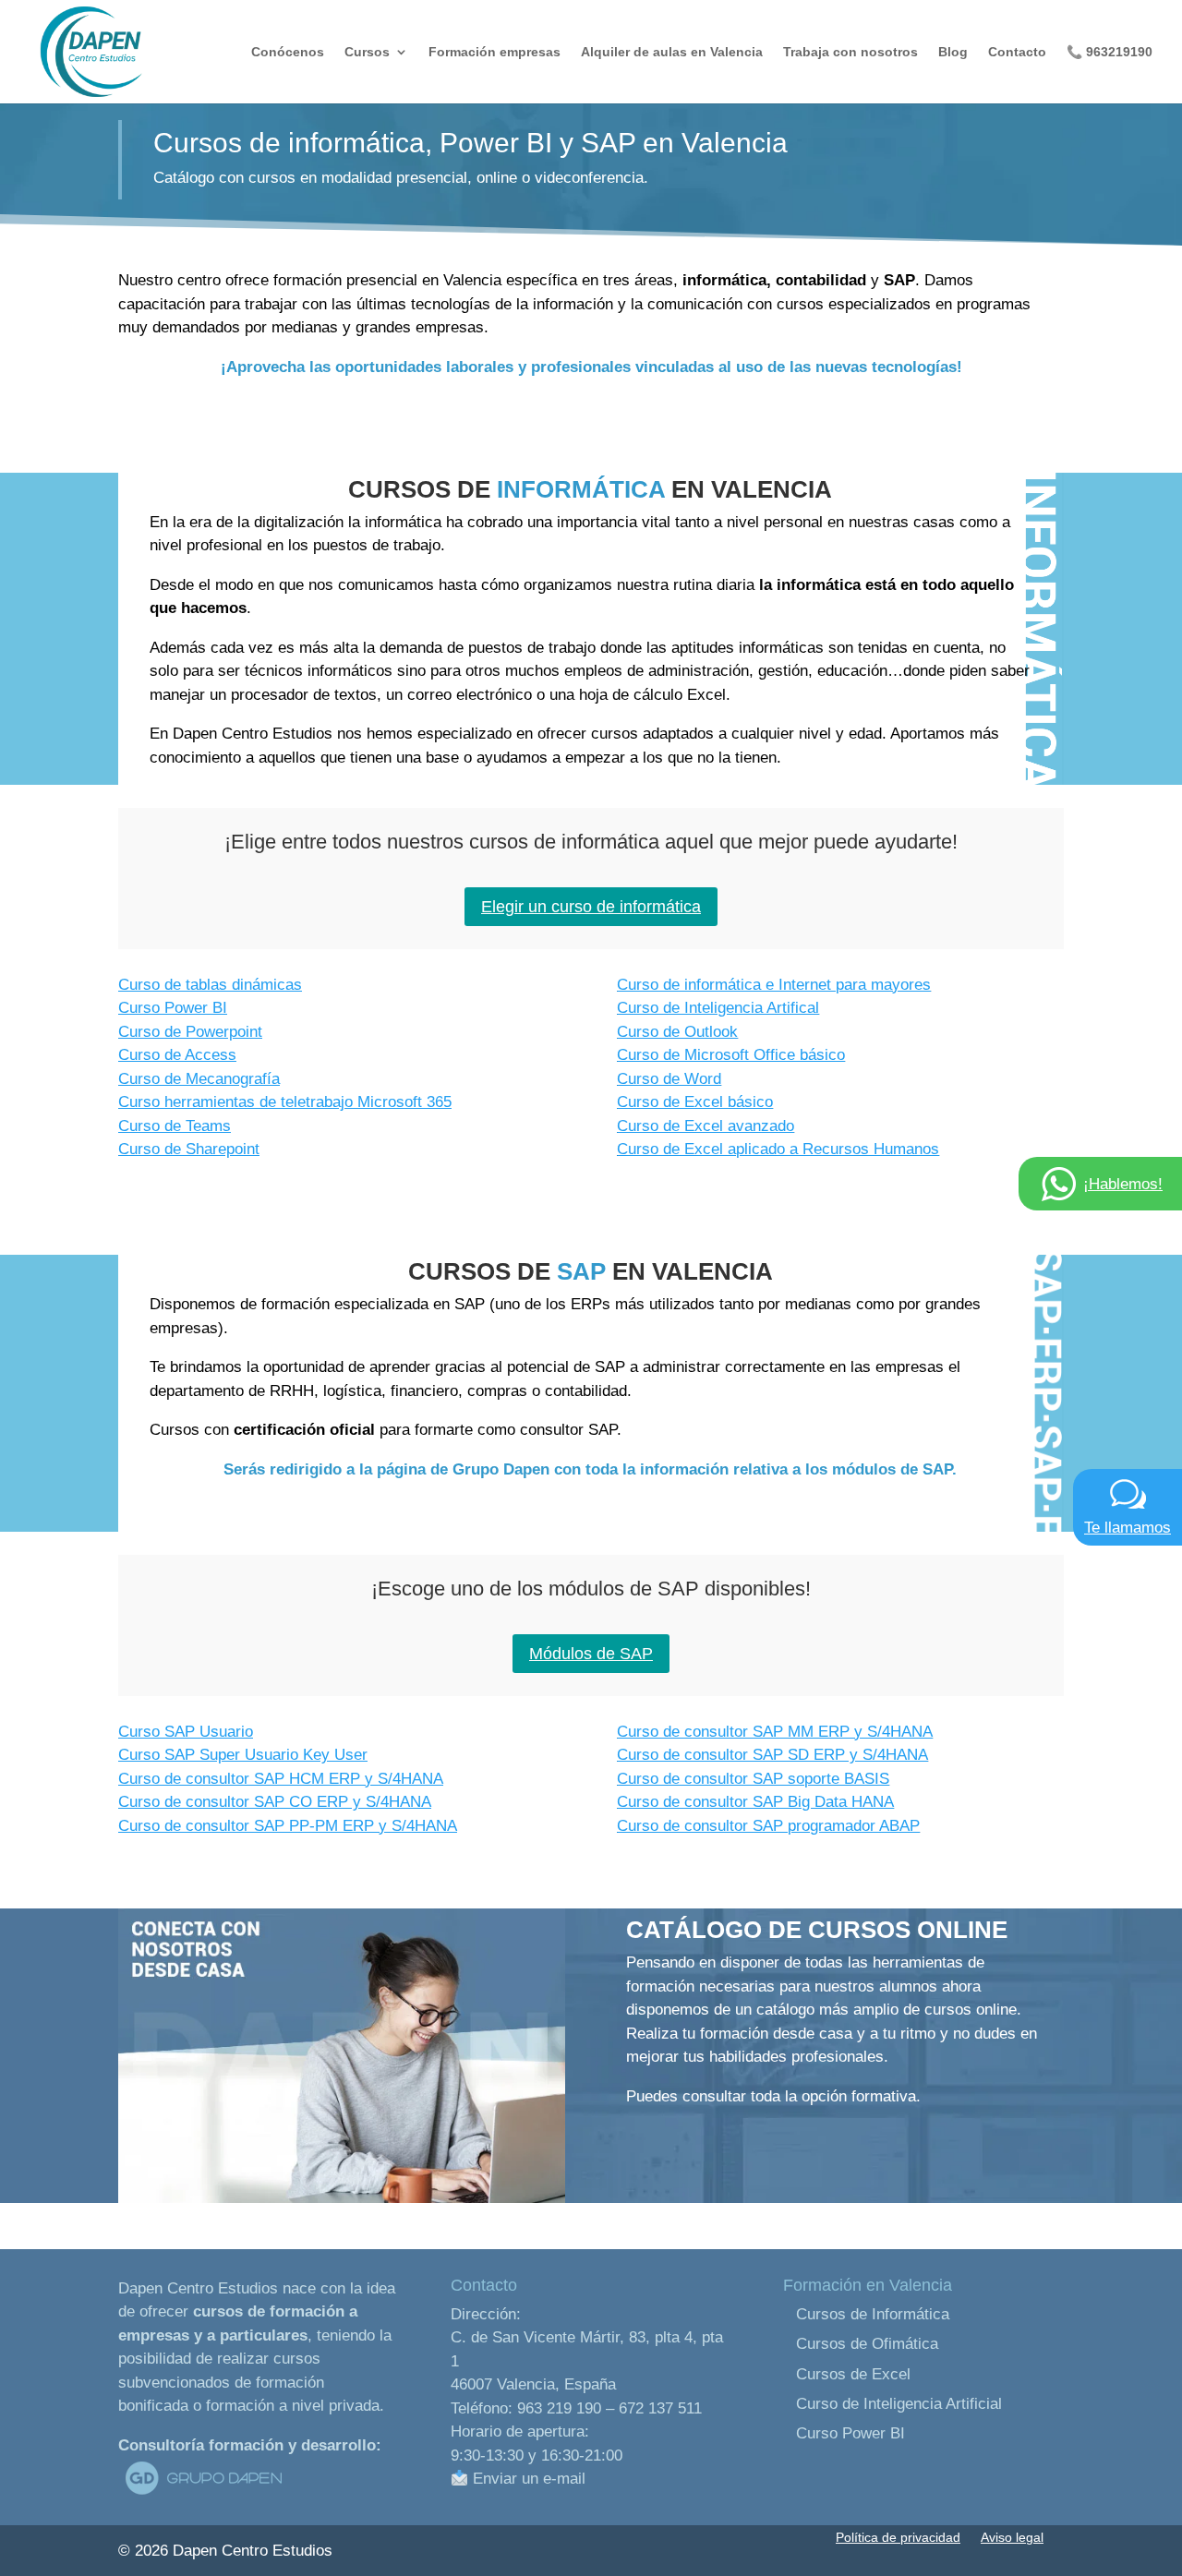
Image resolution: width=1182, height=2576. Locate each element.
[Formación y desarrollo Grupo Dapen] (203, 2494)
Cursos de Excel (853, 2374)
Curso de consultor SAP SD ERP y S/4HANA (772, 1755)
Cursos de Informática (873, 2314)
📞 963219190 (1110, 52)
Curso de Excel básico (695, 1102)
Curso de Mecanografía (199, 1079)
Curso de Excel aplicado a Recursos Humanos (778, 1149)
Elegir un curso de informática (591, 907)
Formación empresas (495, 52)
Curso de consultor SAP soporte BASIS (753, 1779)
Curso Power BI (173, 1008)
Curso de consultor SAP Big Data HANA (755, 1802)
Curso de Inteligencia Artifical (718, 1008)
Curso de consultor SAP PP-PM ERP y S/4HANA (288, 1826)
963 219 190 (559, 2408)
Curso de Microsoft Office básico (731, 1055)
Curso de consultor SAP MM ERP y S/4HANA (775, 1732)
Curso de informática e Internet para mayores (774, 985)
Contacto (1017, 52)
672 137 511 (660, 2408)
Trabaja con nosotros (850, 52)
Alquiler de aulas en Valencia (672, 52)
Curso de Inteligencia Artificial (899, 2404)
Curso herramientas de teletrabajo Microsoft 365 (285, 1102)
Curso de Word (669, 1079)
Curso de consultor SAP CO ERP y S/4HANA (275, 1802)
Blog (953, 52)
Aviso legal (1012, 2537)
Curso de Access (177, 1055)
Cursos (367, 52)
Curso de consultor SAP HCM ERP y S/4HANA (281, 1779)
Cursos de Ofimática (867, 2344)
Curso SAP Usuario (186, 1732)
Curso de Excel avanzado (706, 1126)
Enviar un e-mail (527, 2479)
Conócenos (288, 52)
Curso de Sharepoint (189, 1149)
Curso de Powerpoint (190, 1032)
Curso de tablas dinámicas (210, 985)
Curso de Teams (175, 1126)
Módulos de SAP (591, 1654)
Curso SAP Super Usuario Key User (243, 1755)
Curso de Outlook (677, 1032)
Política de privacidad (898, 2537)
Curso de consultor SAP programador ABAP (768, 1826)
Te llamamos (1128, 1528)
